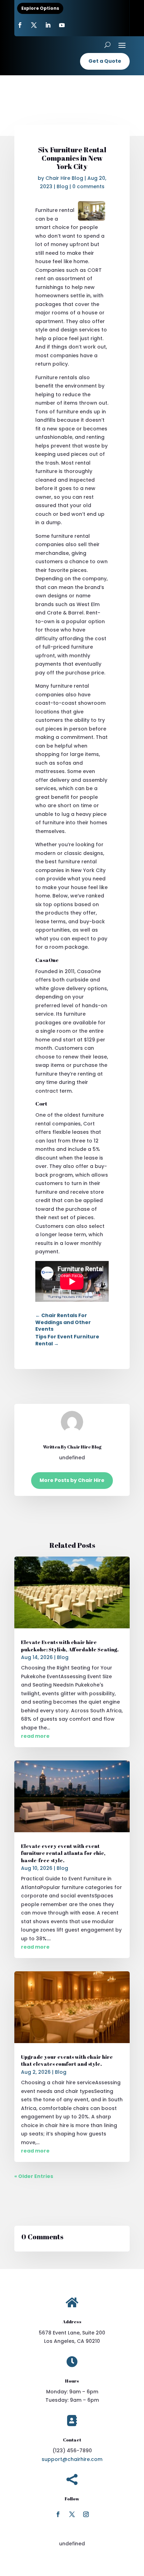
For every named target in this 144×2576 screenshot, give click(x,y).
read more (35, 1736)
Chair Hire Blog (64, 178)
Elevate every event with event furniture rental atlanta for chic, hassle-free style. (63, 1853)
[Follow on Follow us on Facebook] (20, 25)
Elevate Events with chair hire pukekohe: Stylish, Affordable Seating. (70, 1646)
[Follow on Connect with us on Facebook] (58, 2514)
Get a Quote (105, 61)
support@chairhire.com (72, 2459)
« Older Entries (34, 2176)
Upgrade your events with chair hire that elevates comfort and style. (67, 2060)
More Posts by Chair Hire (72, 1480)
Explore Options (40, 8)
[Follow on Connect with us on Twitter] (34, 25)
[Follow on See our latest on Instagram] (86, 2514)
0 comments (88, 186)
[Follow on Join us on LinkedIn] (48, 25)
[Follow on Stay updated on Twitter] (72, 2514)
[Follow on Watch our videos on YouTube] (62, 25)
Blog (62, 186)
